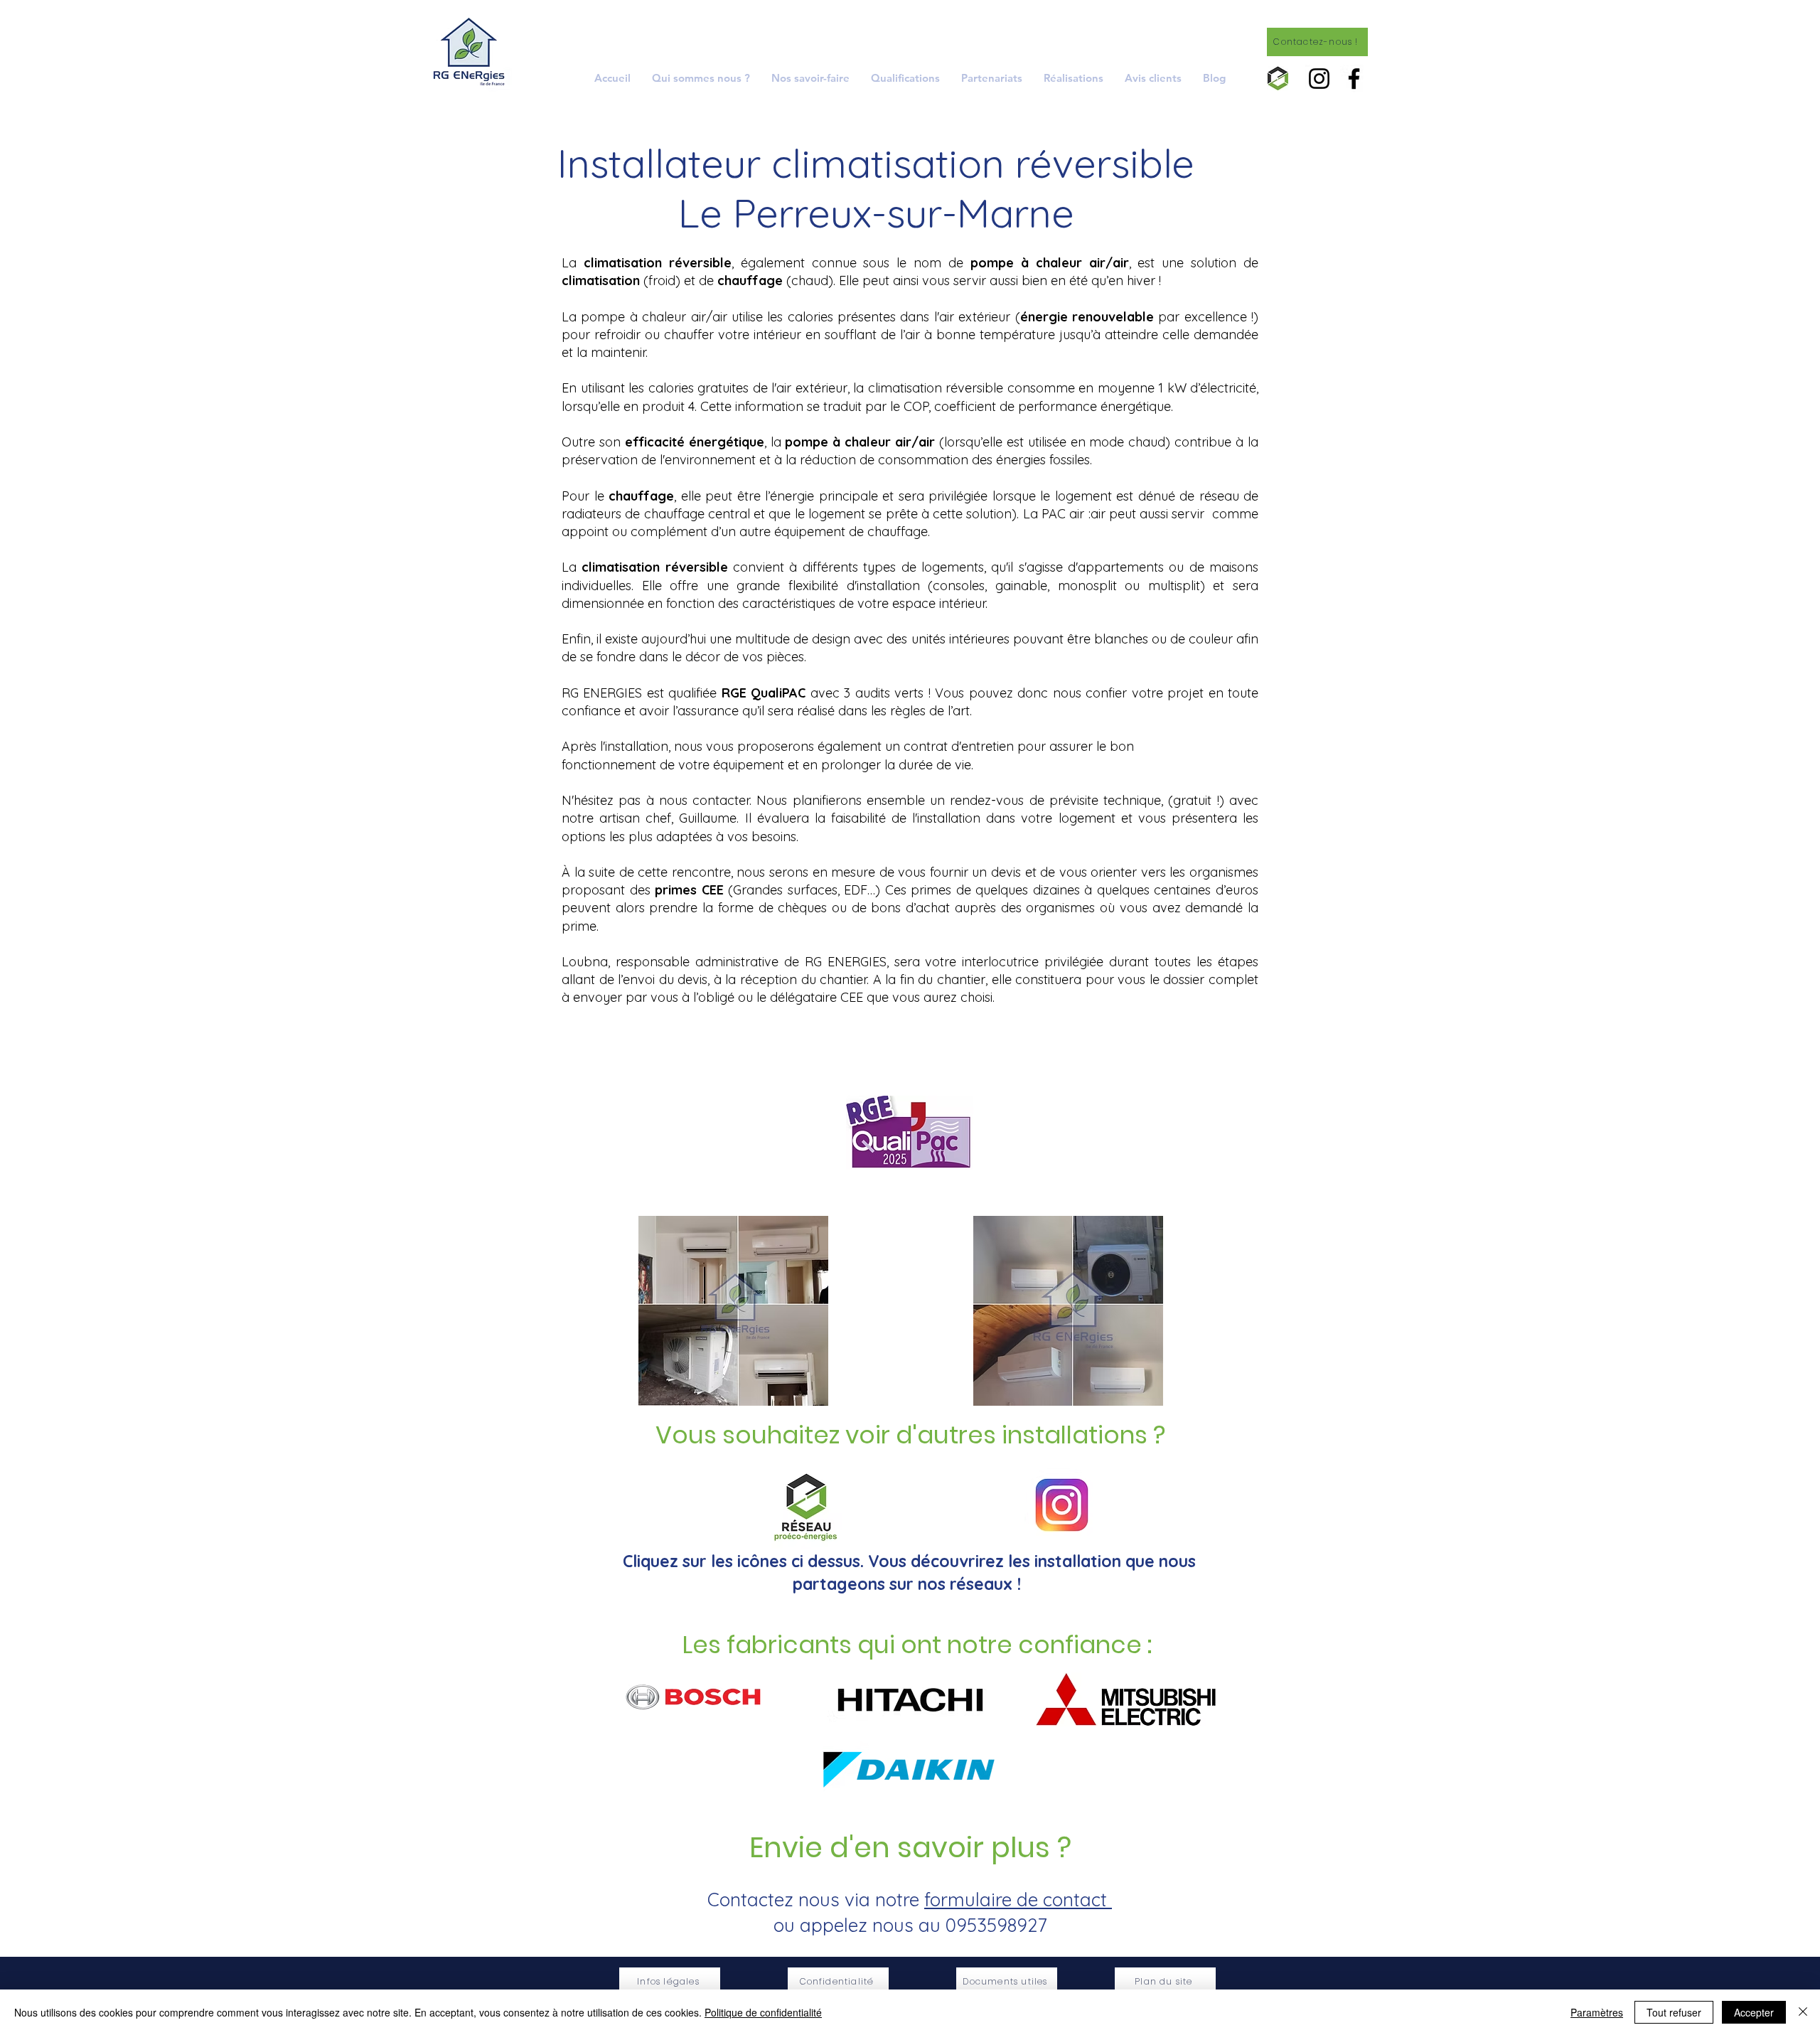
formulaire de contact (1018, 1900)
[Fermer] (1803, 2012)
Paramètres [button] (1597, 2012)
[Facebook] (1354, 79)
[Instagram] (1319, 79)
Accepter (1754, 2012)
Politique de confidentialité (763, 2012)
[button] (810, 78)
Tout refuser (1674, 2012)
